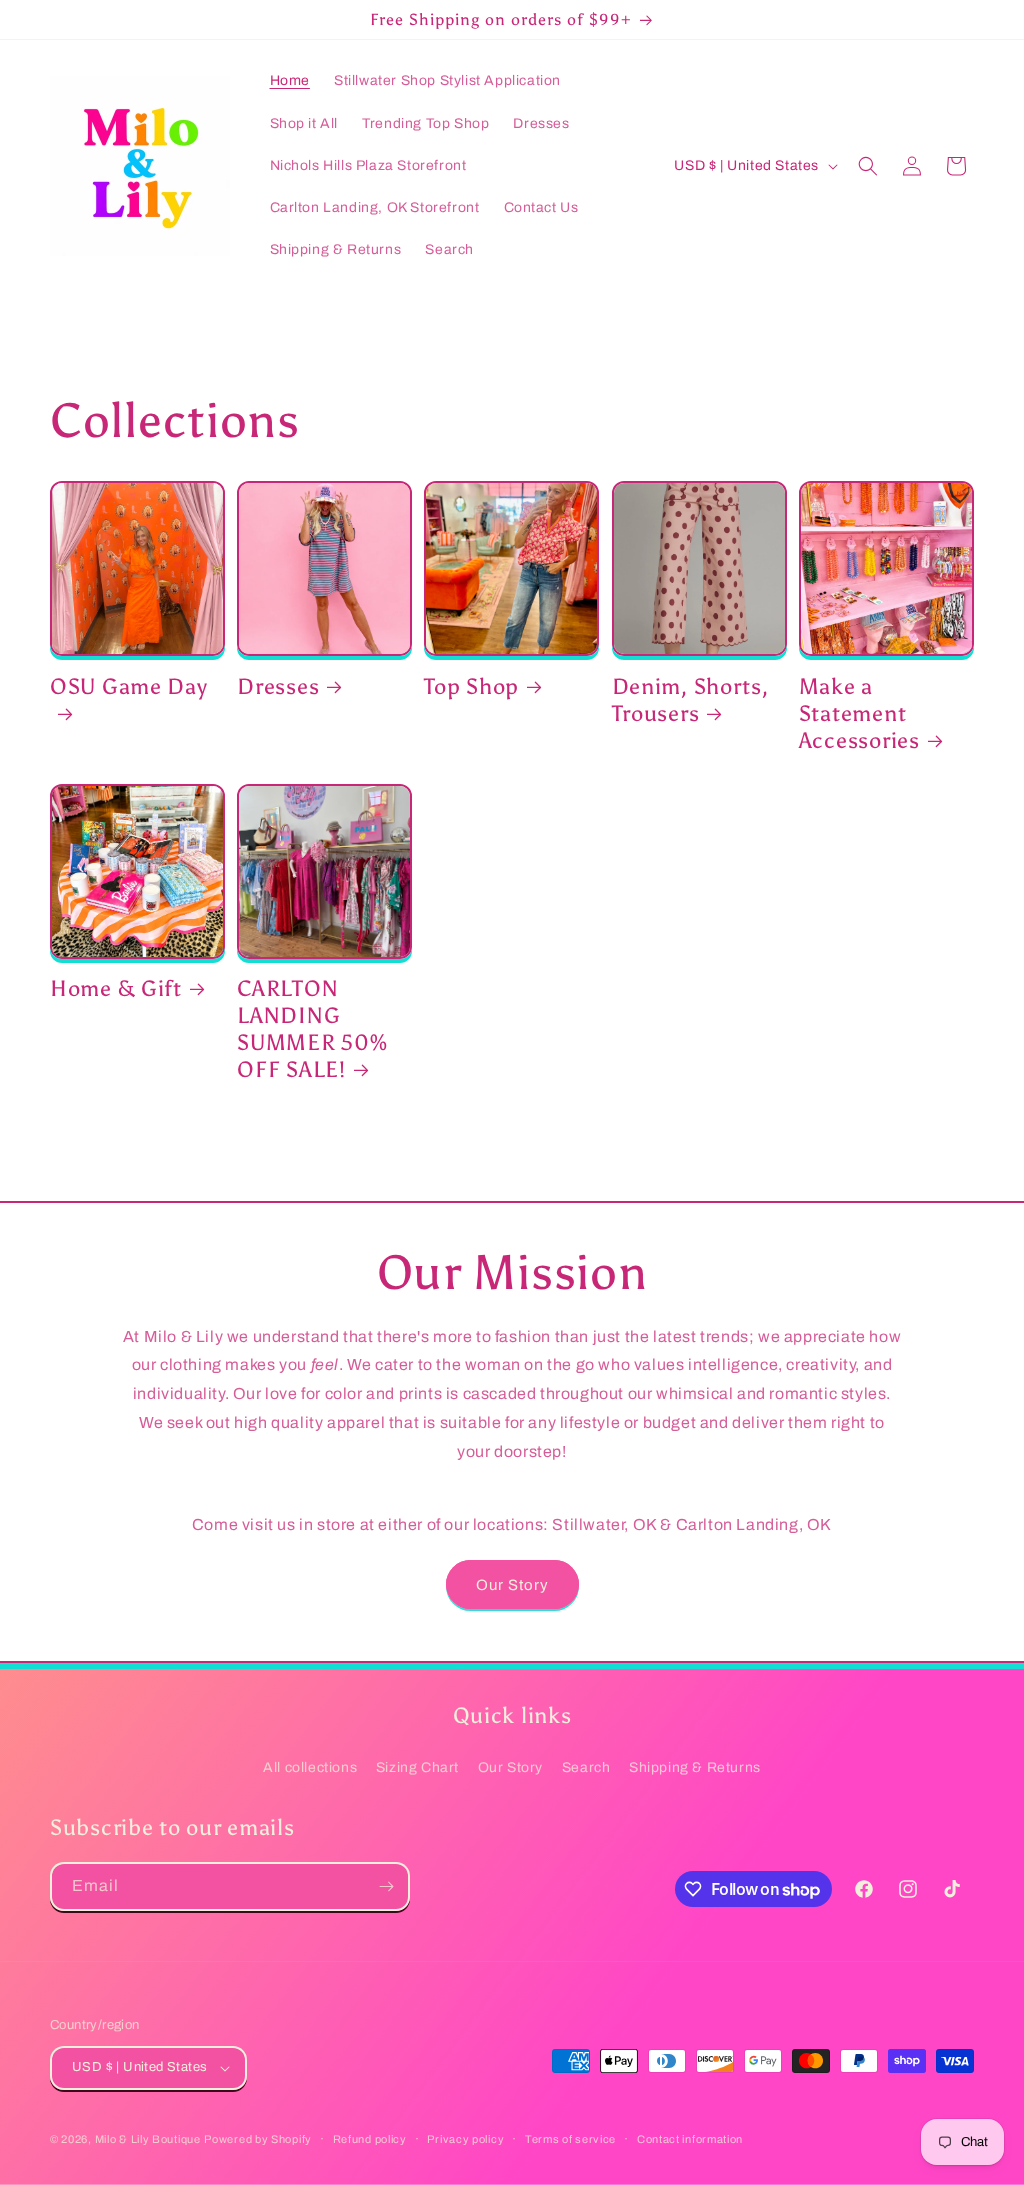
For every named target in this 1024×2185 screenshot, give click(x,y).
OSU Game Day (129, 687)
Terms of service (570, 2139)
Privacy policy (465, 2139)
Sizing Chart (417, 1767)
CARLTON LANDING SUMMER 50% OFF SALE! (312, 1029)
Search (586, 1767)
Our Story (512, 1585)
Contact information (690, 2139)
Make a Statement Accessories (859, 714)
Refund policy (370, 2139)
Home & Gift (116, 989)
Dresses (278, 687)
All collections (310, 1767)
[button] (868, 166)
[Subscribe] (386, 1886)
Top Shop (471, 687)
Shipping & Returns (695, 1767)
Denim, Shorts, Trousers (690, 700)
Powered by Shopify (258, 2139)
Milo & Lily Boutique (148, 2139)
